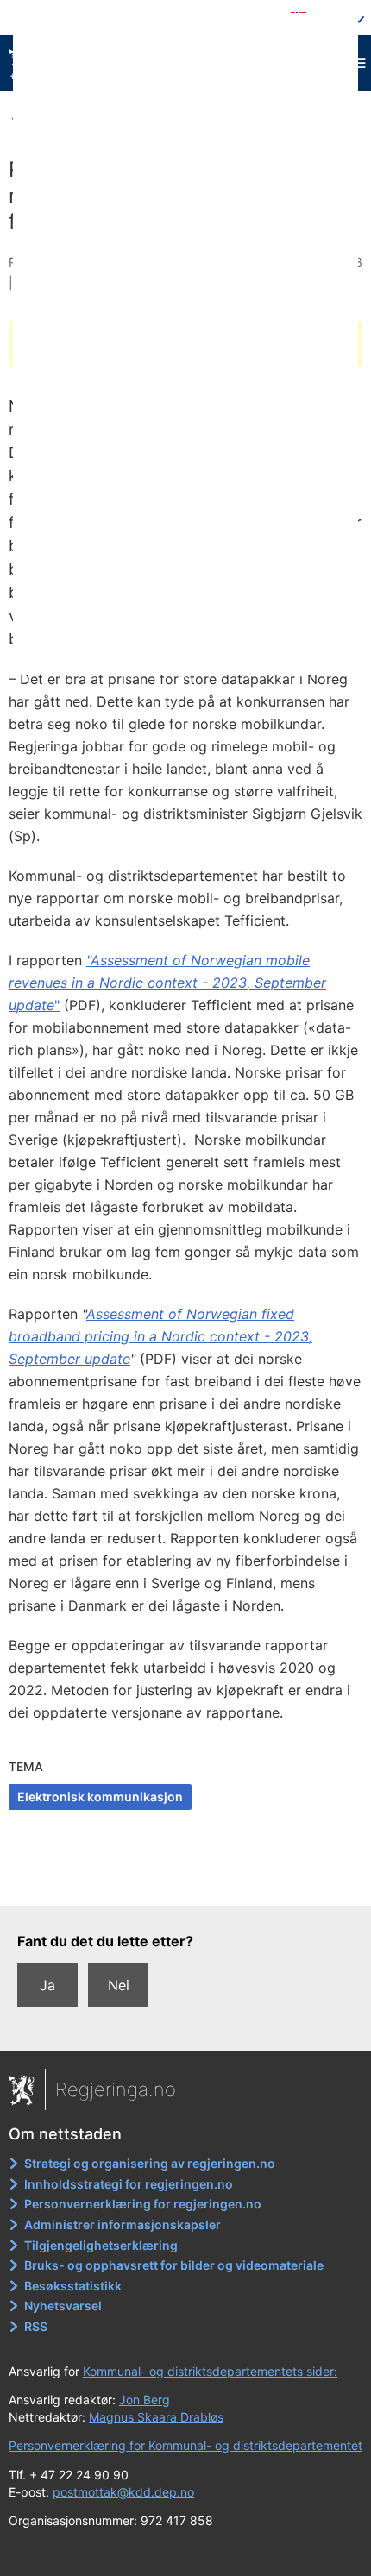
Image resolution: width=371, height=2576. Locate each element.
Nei (119, 1985)
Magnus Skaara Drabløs (156, 2417)
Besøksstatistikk (73, 2286)
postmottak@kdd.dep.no (123, 2492)
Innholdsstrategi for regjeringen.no (129, 2184)
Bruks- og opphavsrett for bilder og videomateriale (174, 2265)
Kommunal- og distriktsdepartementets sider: (210, 2371)
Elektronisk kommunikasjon (100, 1797)
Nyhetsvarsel (63, 2306)
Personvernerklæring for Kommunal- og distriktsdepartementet (185, 2445)
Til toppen (186, 1881)
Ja (47, 1985)
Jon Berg (145, 2400)
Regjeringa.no (116, 2089)
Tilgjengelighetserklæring (101, 2245)
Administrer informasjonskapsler (123, 2224)
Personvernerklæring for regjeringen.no (143, 2204)
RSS (36, 2326)
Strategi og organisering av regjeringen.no (150, 2163)
